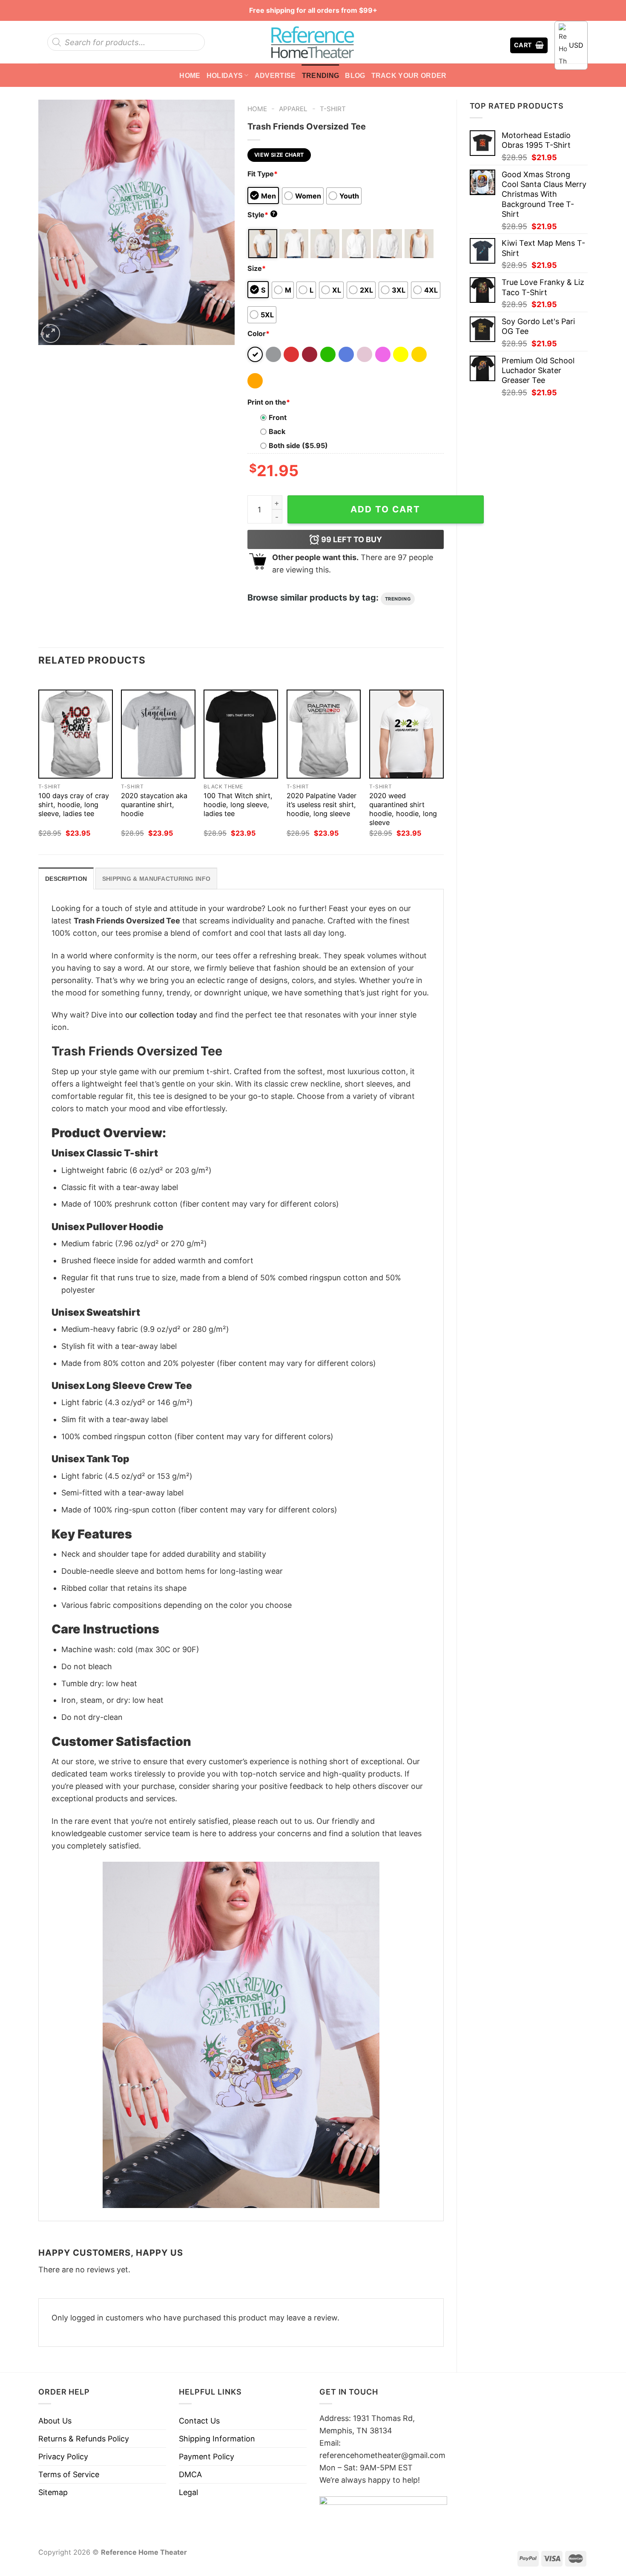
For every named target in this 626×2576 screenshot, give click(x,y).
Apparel (293, 109)
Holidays (225, 75)
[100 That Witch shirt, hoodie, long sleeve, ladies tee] (241, 734)
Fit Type (263, 174)
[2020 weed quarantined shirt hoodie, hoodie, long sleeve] (406, 734)
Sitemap (53, 2492)
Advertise (275, 75)
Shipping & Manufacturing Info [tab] (156, 879)
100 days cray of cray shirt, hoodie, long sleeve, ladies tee (74, 805)
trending (398, 599)
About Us (55, 2421)
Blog (355, 75)
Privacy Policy (63, 2457)
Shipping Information (217, 2439)
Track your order (409, 75)
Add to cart (385, 509)
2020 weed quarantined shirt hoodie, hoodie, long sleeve (403, 809)
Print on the (269, 402)
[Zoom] (51, 333)
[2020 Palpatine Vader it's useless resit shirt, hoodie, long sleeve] (324, 734)
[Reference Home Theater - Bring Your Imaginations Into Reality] (313, 42)
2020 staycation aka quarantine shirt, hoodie (154, 805)
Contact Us (199, 2421)
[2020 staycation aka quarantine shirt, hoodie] (158, 734)
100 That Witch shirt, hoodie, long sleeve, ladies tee (238, 805)
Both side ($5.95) (298, 446)
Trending (321, 75)
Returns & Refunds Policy (84, 2439)
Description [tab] (66, 879)
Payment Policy (207, 2457)
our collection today (161, 1015)
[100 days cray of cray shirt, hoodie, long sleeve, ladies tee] (76, 734)
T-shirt (333, 109)
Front (278, 417)
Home (190, 75)
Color (258, 333)
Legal (188, 2492)
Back (277, 431)
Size (257, 268)
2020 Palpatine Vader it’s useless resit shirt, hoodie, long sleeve (322, 805)
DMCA (190, 2474)
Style (261, 215)
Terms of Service (69, 2474)
